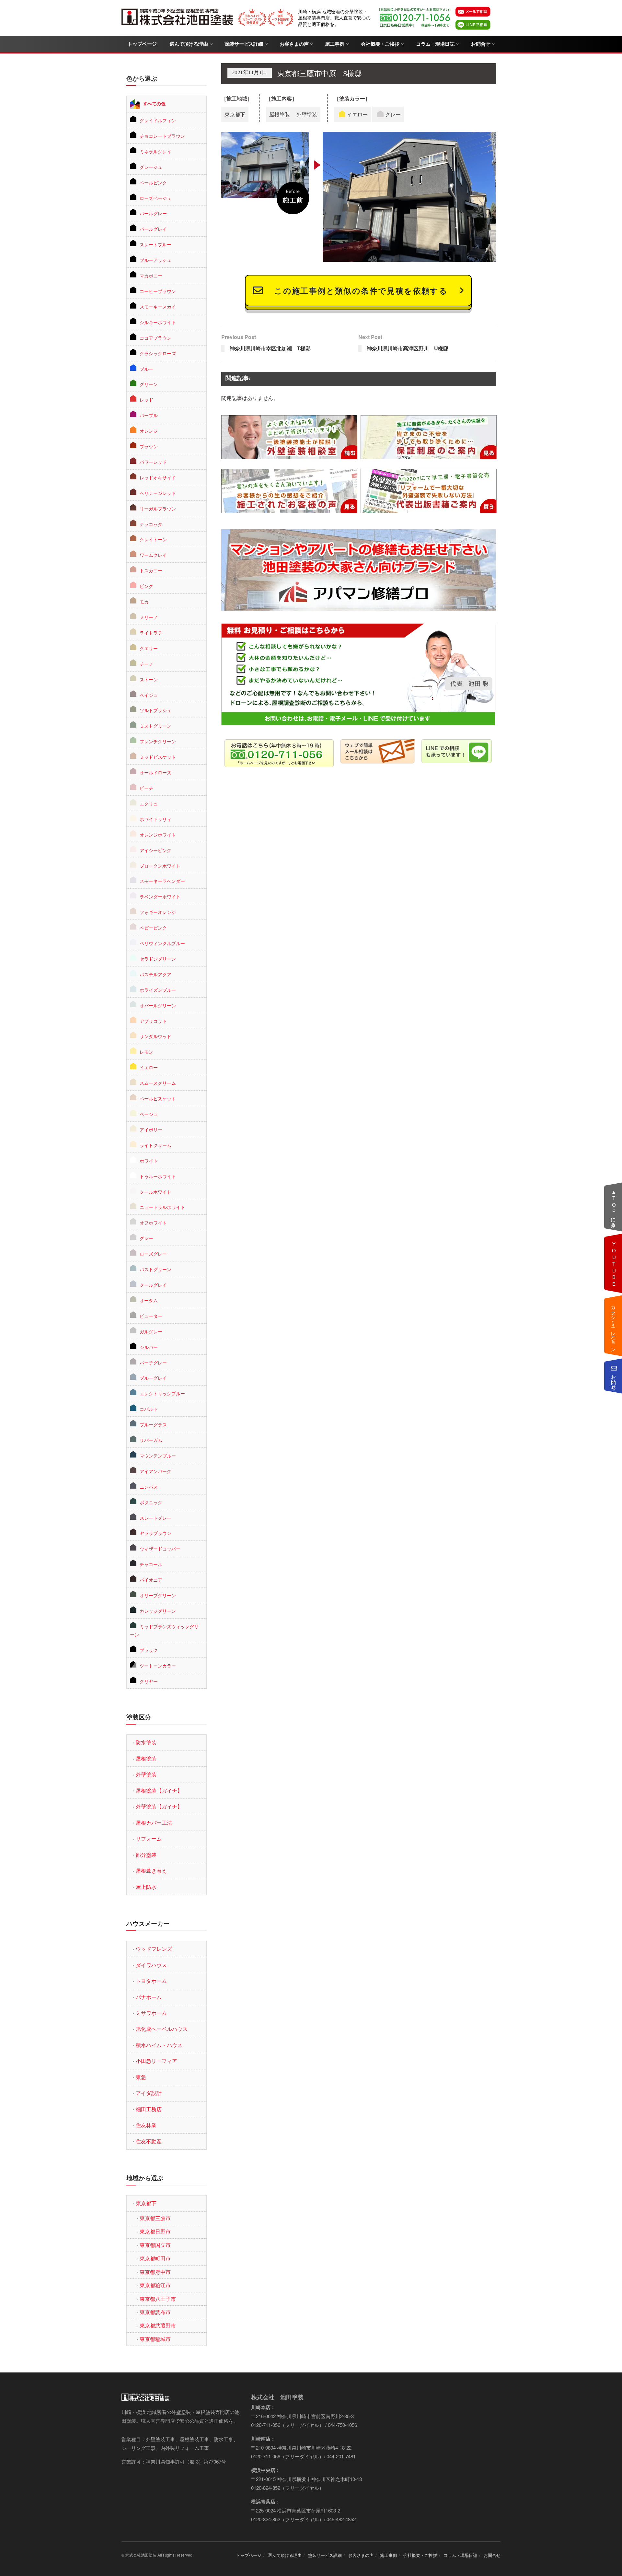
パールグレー (153, 213)
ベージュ (149, 1114)
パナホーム (149, 1997)
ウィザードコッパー (160, 1549)
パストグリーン (155, 1269)
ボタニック (151, 1502)
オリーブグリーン (158, 1595)
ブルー (146, 369)
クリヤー (149, 1681)
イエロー (149, 1067)
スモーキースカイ (158, 307)
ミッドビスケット (158, 757)
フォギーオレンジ (158, 912)
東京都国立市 (155, 2245)
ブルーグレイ (153, 1378)
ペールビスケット (158, 1098)
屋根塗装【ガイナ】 (159, 1791)
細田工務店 (149, 2109)
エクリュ (149, 803)
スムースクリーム (158, 1083)
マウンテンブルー (158, 1456)
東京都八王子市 (158, 2299)
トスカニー (151, 570)
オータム (149, 1300)
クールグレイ (153, 1285)
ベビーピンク (153, 928)
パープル (149, 415)
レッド (146, 400)
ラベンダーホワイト (160, 896)
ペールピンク (153, 182)
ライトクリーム (155, 1145)
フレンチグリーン (158, 741)
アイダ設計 (149, 2093)
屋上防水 (146, 1887)
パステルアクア (155, 974)
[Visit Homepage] (178, 18)
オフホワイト (153, 1223)
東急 (141, 2077)
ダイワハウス (151, 1965)
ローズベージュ (155, 198)
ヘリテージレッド (158, 493)
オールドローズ (155, 772)
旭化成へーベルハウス (162, 2029)
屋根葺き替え (151, 1871)
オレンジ (149, 431)
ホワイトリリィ (155, 819)
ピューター (151, 1316)
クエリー (149, 648)
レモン (146, 1052)
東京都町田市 (155, 2258)
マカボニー (151, 275)
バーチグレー (153, 1363)
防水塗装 (146, 1742)
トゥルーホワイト (158, 1176)
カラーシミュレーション (614, 1326)
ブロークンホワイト (160, 866)
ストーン (149, 679)
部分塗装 (146, 1855)
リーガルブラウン (158, 509)
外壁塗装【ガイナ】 (159, 1806)
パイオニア (151, 1580)
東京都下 (146, 2203)
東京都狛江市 (155, 2285)
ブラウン (149, 446)
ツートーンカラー (158, 1666)
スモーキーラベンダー (162, 881)
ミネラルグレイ (155, 151)
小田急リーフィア (156, 2061)
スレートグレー (155, 1518)
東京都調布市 (155, 2312)
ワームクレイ (153, 555)
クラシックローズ (158, 353)
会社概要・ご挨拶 (380, 44)
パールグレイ (153, 229)
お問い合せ (614, 1379)
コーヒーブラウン (158, 291)
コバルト (149, 1409)
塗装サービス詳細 (244, 44)
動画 (614, 1263)
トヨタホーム (151, 1981)
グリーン (149, 384)
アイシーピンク (155, 850)
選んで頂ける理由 (189, 44)
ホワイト (149, 1161)
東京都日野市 (155, 2231)
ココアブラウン (155, 338)
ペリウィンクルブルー (162, 943)
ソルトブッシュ (155, 710)
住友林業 (146, 2125)
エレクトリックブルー (162, 1393)
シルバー (149, 1347)
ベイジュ (149, 695)
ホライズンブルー (158, 990)
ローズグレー (153, 1254)
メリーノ (149, 617)
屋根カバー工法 (154, 1823)
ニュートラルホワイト (162, 1207)
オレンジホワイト (158, 835)
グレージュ (151, 167)
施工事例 (335, 44)
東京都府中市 (155, 2272)
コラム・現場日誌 (435, 44)
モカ (144, 602)
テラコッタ (151, 524)
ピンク (146, 586)
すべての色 (154, 103)
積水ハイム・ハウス (159, 2045)
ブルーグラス (153, 1424)
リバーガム (151, 1440)
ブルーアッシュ (155, 260)
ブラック (149, 1650)
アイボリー (151, 1130)
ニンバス (149, 1487)
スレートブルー (155, 244)
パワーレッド (153, 462)
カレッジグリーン (158, 1611)
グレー (146, 1238)
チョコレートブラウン (162, 136)
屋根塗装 (146, 1758)
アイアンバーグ (155, 1471)
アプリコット (153, 1021)
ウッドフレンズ (154, 1949)
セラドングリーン (158, 959)
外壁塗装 (146, 1774)
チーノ (146, 664)
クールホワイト (155, 1192)
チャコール (151, 1564)
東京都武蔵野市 (158, 2325)
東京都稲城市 (155, 2339)
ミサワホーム (151, 2013)
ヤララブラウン (155, 1533)
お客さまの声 (294, 44)
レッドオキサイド (158, 477)
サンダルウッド (155, 1036)
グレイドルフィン (158, 120)
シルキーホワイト (158, 322)
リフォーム (149, 1838)
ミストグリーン (155, 726)
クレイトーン (153, 539)
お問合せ (481, 44)
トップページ (142, 44)
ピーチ (146, 788)
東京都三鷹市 (155, 2218)
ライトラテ (151, 633)
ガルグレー (151, 1331)
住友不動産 (149, 2141)
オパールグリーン (158, 1005)
